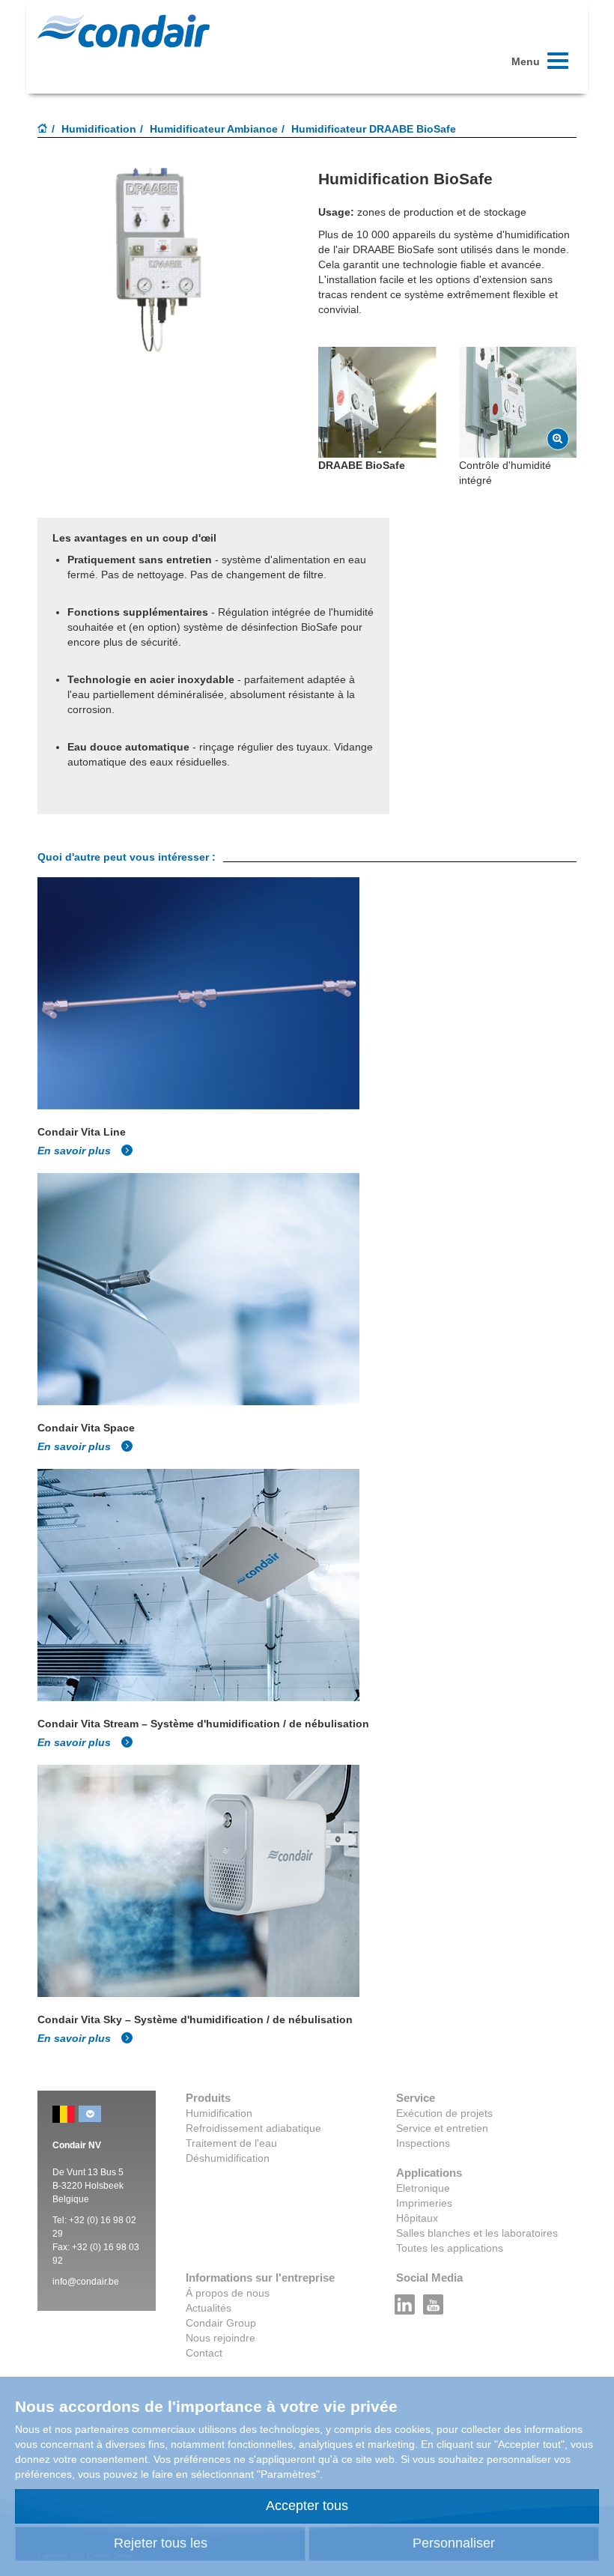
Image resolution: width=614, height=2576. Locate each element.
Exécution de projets (444, 2113)
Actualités (209, 2308)
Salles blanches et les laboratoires (477, 2233)
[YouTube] (434, 2300)
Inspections (423, 2143)
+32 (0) (85, 2220)
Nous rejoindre (221, 2338)
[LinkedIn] (405, 2300)
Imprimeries (424, 2203)
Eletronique (423, 2188)
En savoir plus (76, 1151)
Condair (124, 31)
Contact (204, 2353)
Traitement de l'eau (231, 2143)
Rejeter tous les (161, 2543)
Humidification (99, 129)
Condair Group (221, 2323)
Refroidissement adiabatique (253, 2128)
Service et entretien (442, 2128)
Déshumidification (228, 2158)
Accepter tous (307, 2506)
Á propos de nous (228, 2293)
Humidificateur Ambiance (214, 129)
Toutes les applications (450, 2248)
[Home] (43, 130)
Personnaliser (454, 2543)
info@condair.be (86, 2282)
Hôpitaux (417, 2218)
